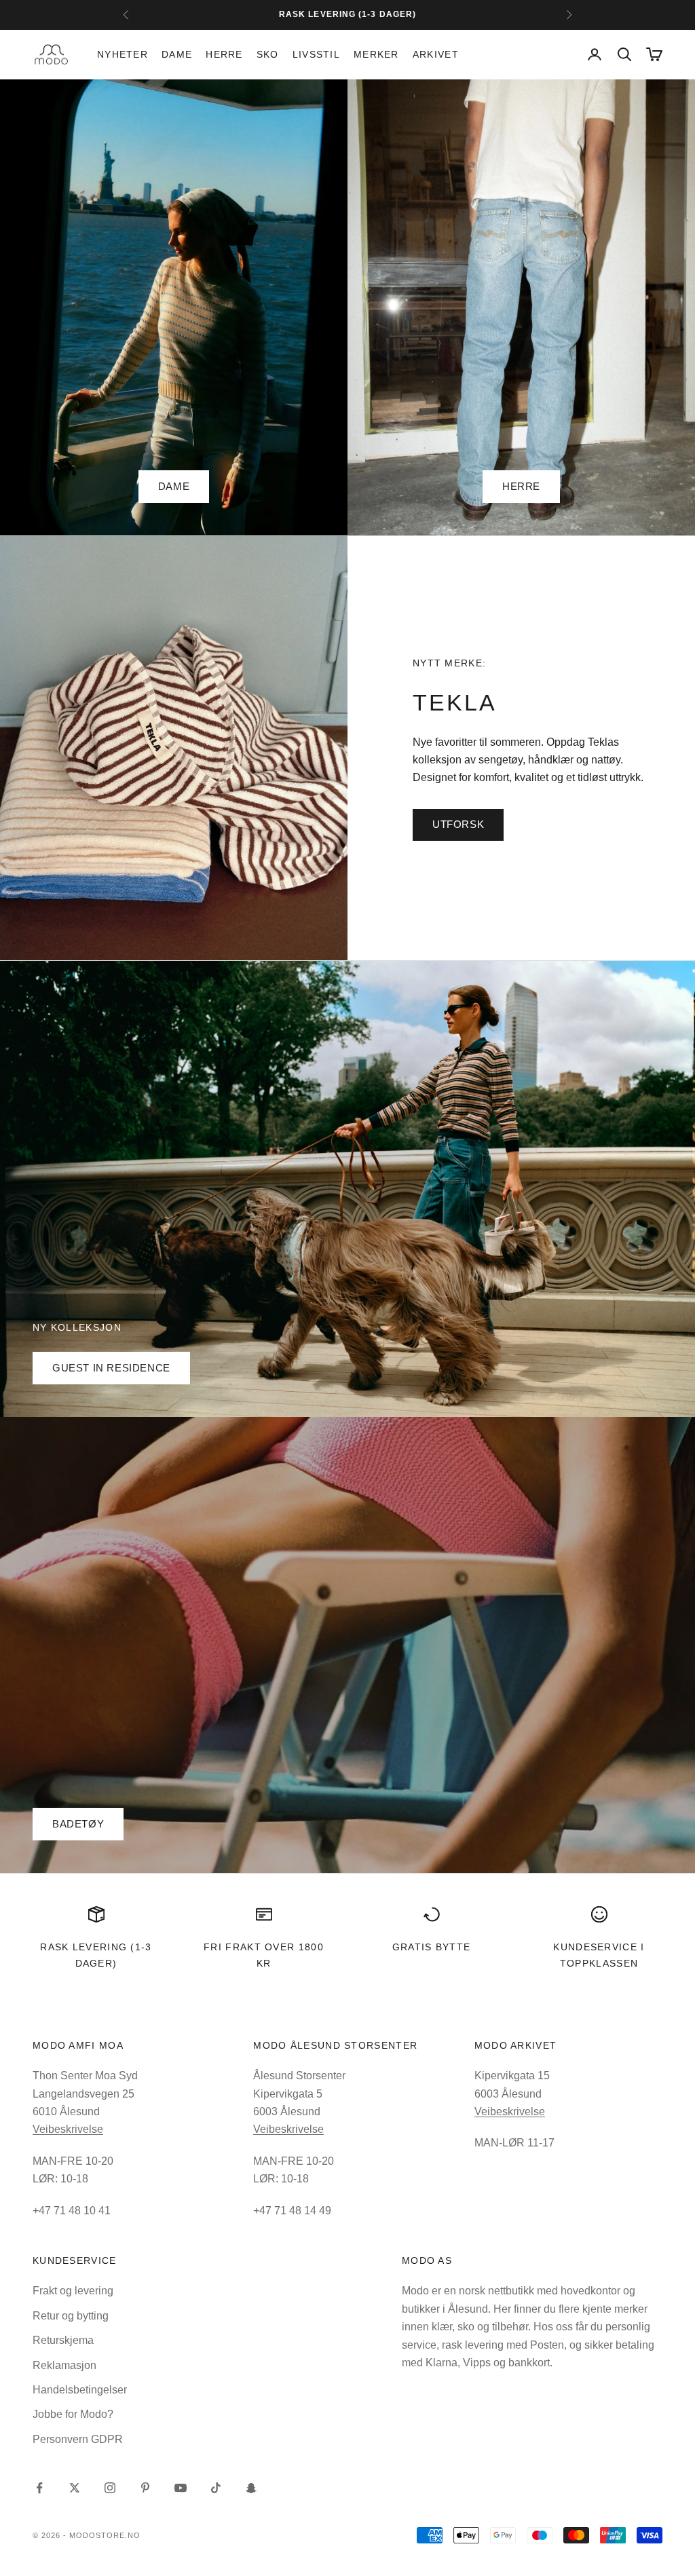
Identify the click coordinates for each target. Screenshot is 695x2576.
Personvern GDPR (78, 2439)
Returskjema (63, 2340)
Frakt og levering (73, 2291)
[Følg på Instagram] (110, 2488)
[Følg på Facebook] (39, 2488)
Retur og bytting (71, 2316)
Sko (268, 54)
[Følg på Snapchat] (251, 2488)
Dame (177, 54)
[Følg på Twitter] (75, 2488)
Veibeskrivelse (68, 2129)
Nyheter (123, 54)
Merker (376, 54)
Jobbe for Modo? (73, 2414)
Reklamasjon (64, 2365)
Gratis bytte (432, 1947)
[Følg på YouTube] (181, 2488)
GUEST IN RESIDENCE (111, 1368)
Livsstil (316, 54)
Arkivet (436, 54)
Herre (224, 54)
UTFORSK (458, 824)
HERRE (521, 486)
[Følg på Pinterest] (145, 2488)
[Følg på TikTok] (216, 2488)
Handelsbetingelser (80, 2390)
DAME (174, 486)
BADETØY (78, 1824)
